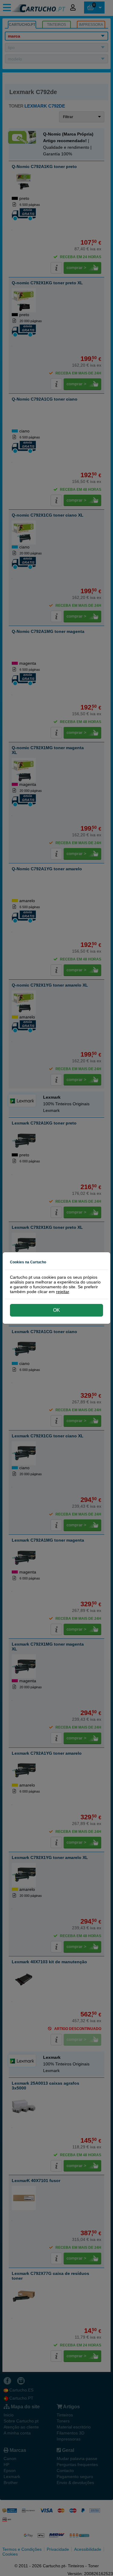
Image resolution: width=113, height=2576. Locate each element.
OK (56, 1310)
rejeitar (63, 1292)
